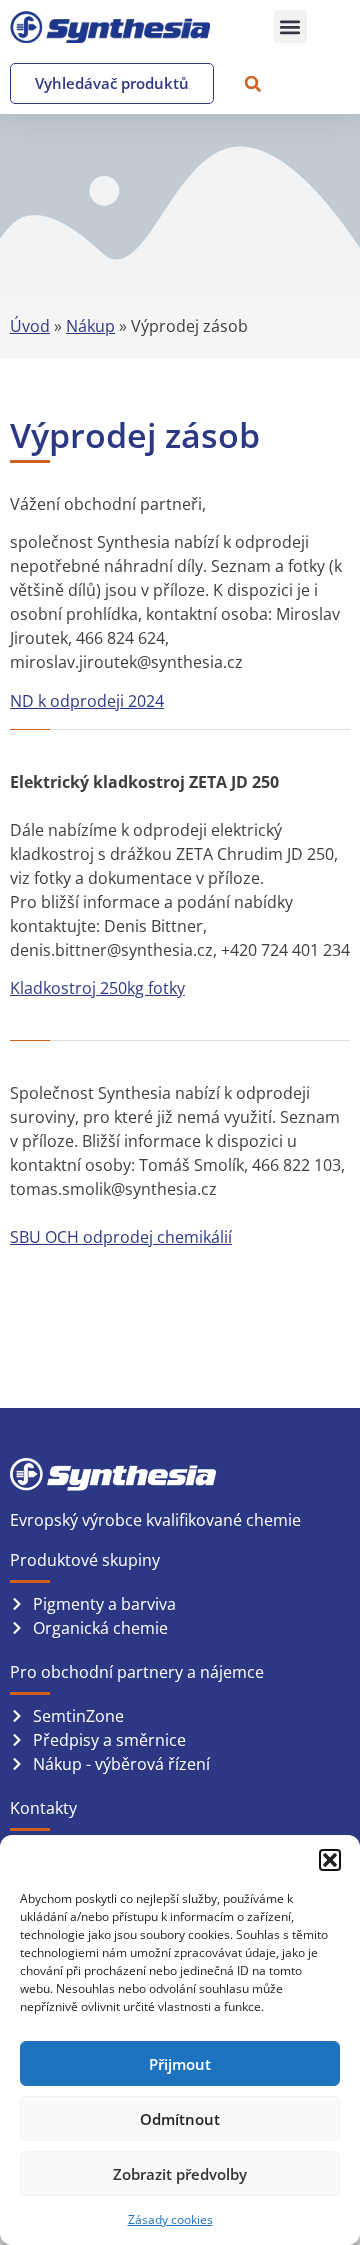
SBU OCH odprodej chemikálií (121, 1237)
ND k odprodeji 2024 (87, 701)
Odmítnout (180, 2119)
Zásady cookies (170, 2219)
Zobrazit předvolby (180, 2174)
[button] (330, 1860)
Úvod (30, 326)
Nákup (90, 326)
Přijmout (180, 2064)
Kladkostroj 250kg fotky (97, 988)
